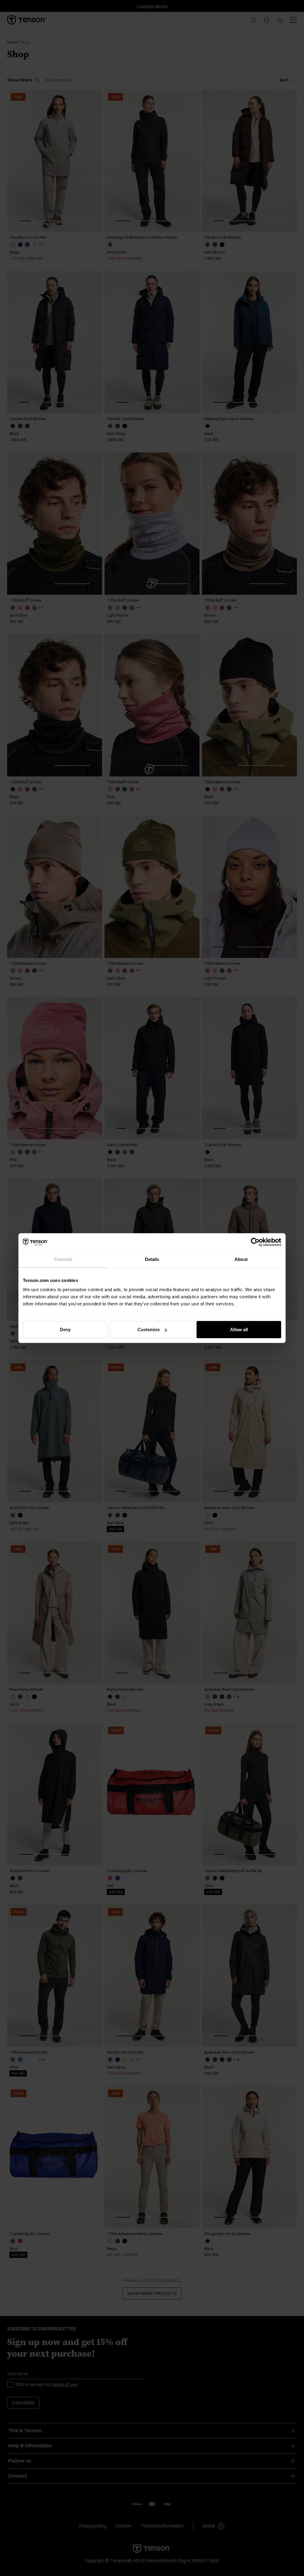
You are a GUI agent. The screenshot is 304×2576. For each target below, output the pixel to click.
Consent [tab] (63, 1259)
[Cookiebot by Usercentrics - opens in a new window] (255, 1242)
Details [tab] (152, 1259)
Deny (65, 1330)
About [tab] (241, 1259)
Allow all (239, 1330)
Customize (149, 1330)
